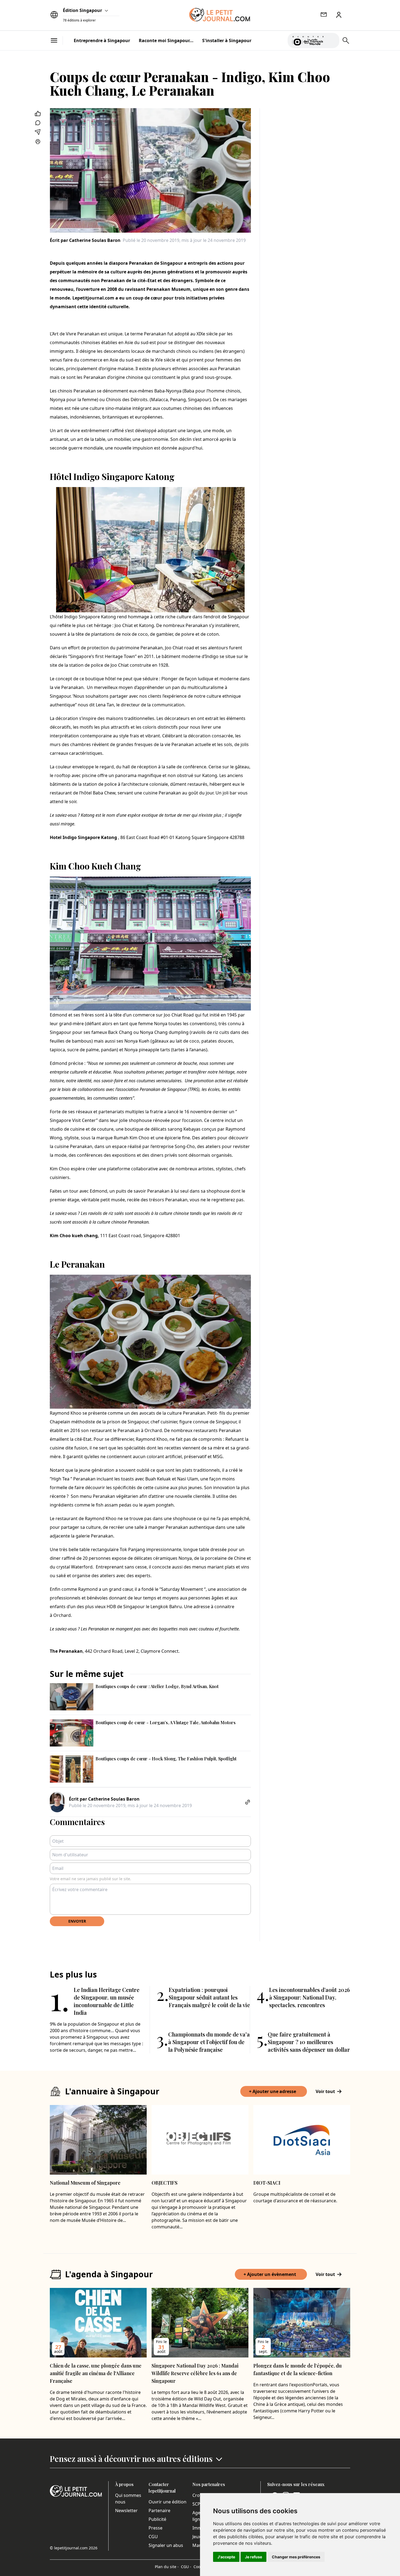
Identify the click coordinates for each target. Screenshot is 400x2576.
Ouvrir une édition (167, 2502)
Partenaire (159, 2510)
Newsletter (126, 2510)
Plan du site (167, 2567)
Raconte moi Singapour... (166, 40)
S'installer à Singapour (227, 40)
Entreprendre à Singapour (102, 40)
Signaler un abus (166, 2545)
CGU (153, 2537)
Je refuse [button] (253, 2557)
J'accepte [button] (226, 2557)
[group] (332, 39)
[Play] (332, 40)
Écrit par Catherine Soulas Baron (85, 240)
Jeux (197, 2537)
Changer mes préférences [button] (296, 2557)
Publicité (157, 2519)
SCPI (197, 2504)
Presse (156, 2528)
